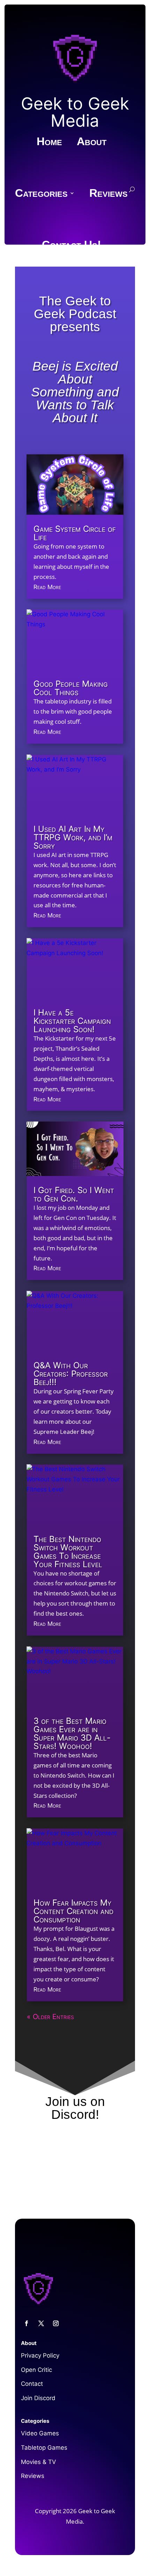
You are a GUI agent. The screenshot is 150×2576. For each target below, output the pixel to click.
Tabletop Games (44, 2448)
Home (49, 142)
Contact (32, 2384)
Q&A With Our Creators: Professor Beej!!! (71, 1374)
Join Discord (38, 2398)
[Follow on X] (41, 2323)
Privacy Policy (40, 2355)
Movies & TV (39, 2462)
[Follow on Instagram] (56, 2323)
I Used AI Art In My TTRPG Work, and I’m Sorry (73, 837)
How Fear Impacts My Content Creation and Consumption (73, 1911)
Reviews (108, 194)
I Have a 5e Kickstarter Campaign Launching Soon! (72, 1021)
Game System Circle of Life (75, 533)
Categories (41, 194)
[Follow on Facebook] (27, 2323)
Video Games (40, 2433)
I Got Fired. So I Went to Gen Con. (74, 1194)
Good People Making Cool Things (71, 688)
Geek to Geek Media (75, 112)
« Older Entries (50, 2017)
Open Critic (36, 2370)
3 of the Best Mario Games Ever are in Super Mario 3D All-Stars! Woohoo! (72, 1733)
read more (47, 587)
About (92, 142)
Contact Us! (72, 246)
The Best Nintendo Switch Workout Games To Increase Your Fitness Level (68, 1552)
